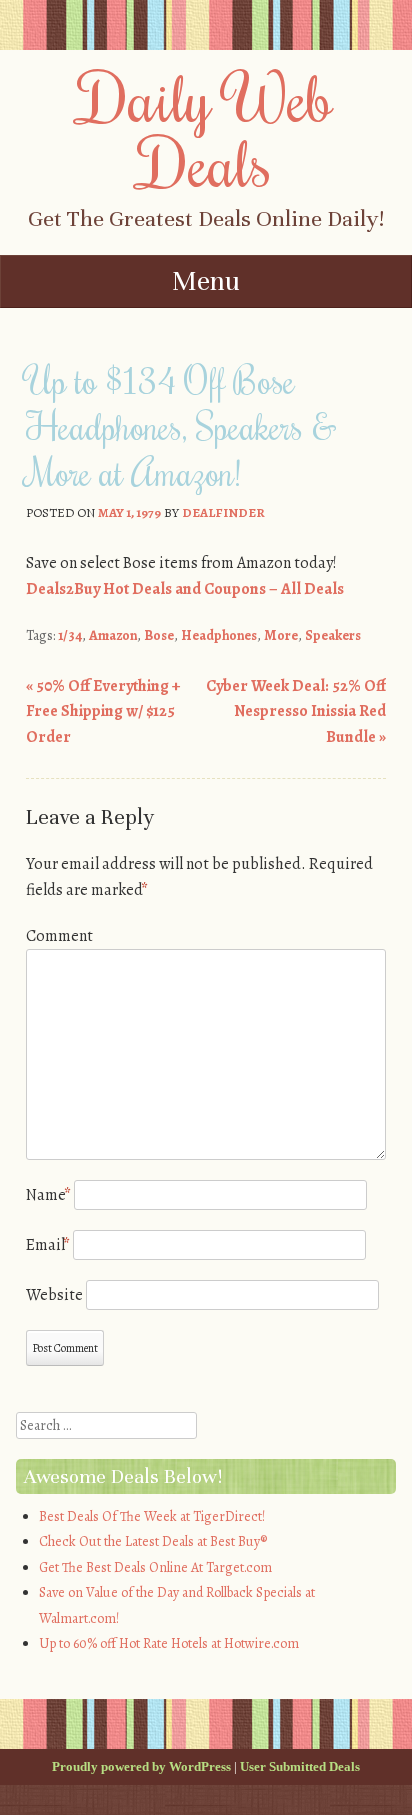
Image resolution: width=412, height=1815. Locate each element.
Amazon (113, 635)
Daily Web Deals (206, 129)
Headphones (219, 635)
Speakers (333, 635)
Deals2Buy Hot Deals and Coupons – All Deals (185, 589)
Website (54, 1295)
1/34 (70, 635)
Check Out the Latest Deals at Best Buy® (153, 1541)
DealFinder (223, 512)
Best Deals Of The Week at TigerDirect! (152, 1516)
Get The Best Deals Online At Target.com (155, 1567)
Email (48, 1245)
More (281, 635)
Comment (59, 936)
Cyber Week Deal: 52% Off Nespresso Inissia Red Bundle (296, 711)
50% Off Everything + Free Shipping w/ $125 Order (103, 711)
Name (48, 1195)
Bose (159, 635)
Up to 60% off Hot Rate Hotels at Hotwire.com (169, 1643)
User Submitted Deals (300, 1766)
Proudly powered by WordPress (141, 1766)
